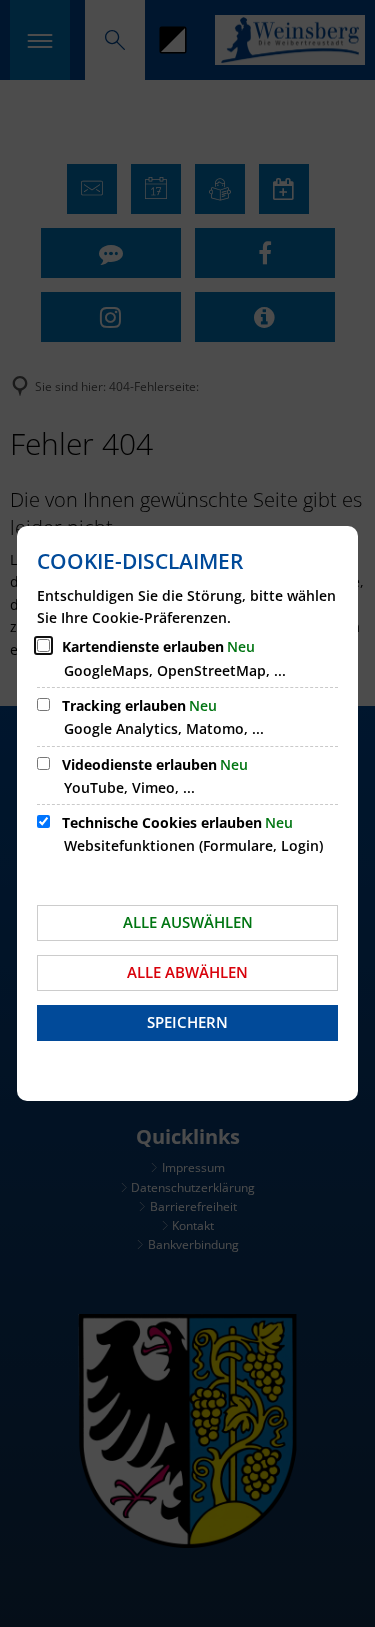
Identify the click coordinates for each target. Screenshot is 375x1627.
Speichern (187, 1022)
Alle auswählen (188, 922)
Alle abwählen (187, 972)
